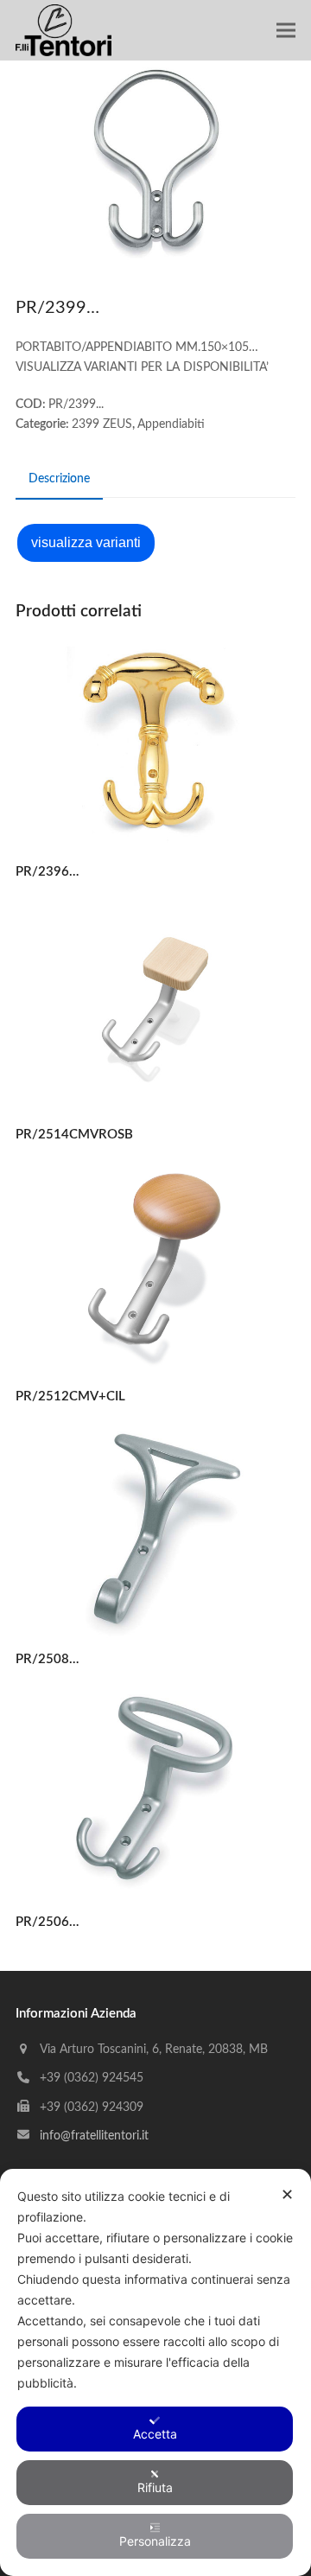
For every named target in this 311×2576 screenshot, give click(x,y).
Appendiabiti (171, 424)
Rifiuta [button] (155, 2487)
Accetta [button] (155, 2434)
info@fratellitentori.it (94, 2136)
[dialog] (155, 2372)
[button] (286, 31)
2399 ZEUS (102, 424)
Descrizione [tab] (59, 479)
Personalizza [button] (155, 2541)
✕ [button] (287, 2194)
